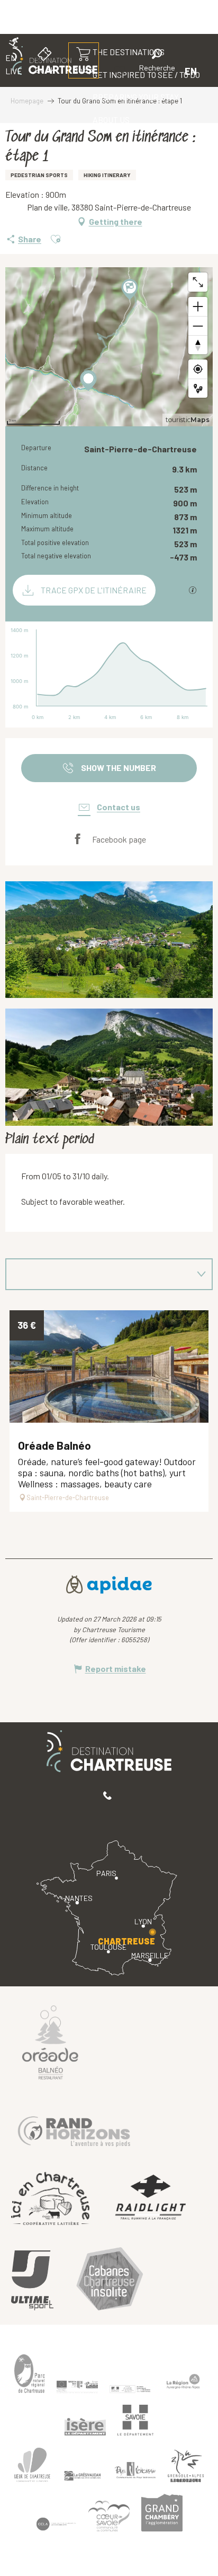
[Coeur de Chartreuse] (32, 2464)
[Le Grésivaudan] (83, 2476)
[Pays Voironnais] (135, 2472)
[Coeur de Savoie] (109, 2516)
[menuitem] (136, 97)
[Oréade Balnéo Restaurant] (50, 2042)
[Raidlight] (151, 2199)
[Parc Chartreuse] (30, 2374)
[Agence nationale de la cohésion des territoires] (130, 2388)
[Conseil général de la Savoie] (135, 2420)
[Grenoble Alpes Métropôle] (186, 2466)
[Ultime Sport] (32, 2281)
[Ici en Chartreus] (50, 2198)
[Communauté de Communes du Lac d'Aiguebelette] (56, 2524)
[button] (157, 62)
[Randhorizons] (74, 2129)
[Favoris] (121, 71)
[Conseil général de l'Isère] (85, 2426)
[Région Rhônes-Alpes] (183, 2381)
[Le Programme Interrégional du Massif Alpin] (77, 2387)
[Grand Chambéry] (162, 2513)
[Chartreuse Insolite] (110, 2280)
